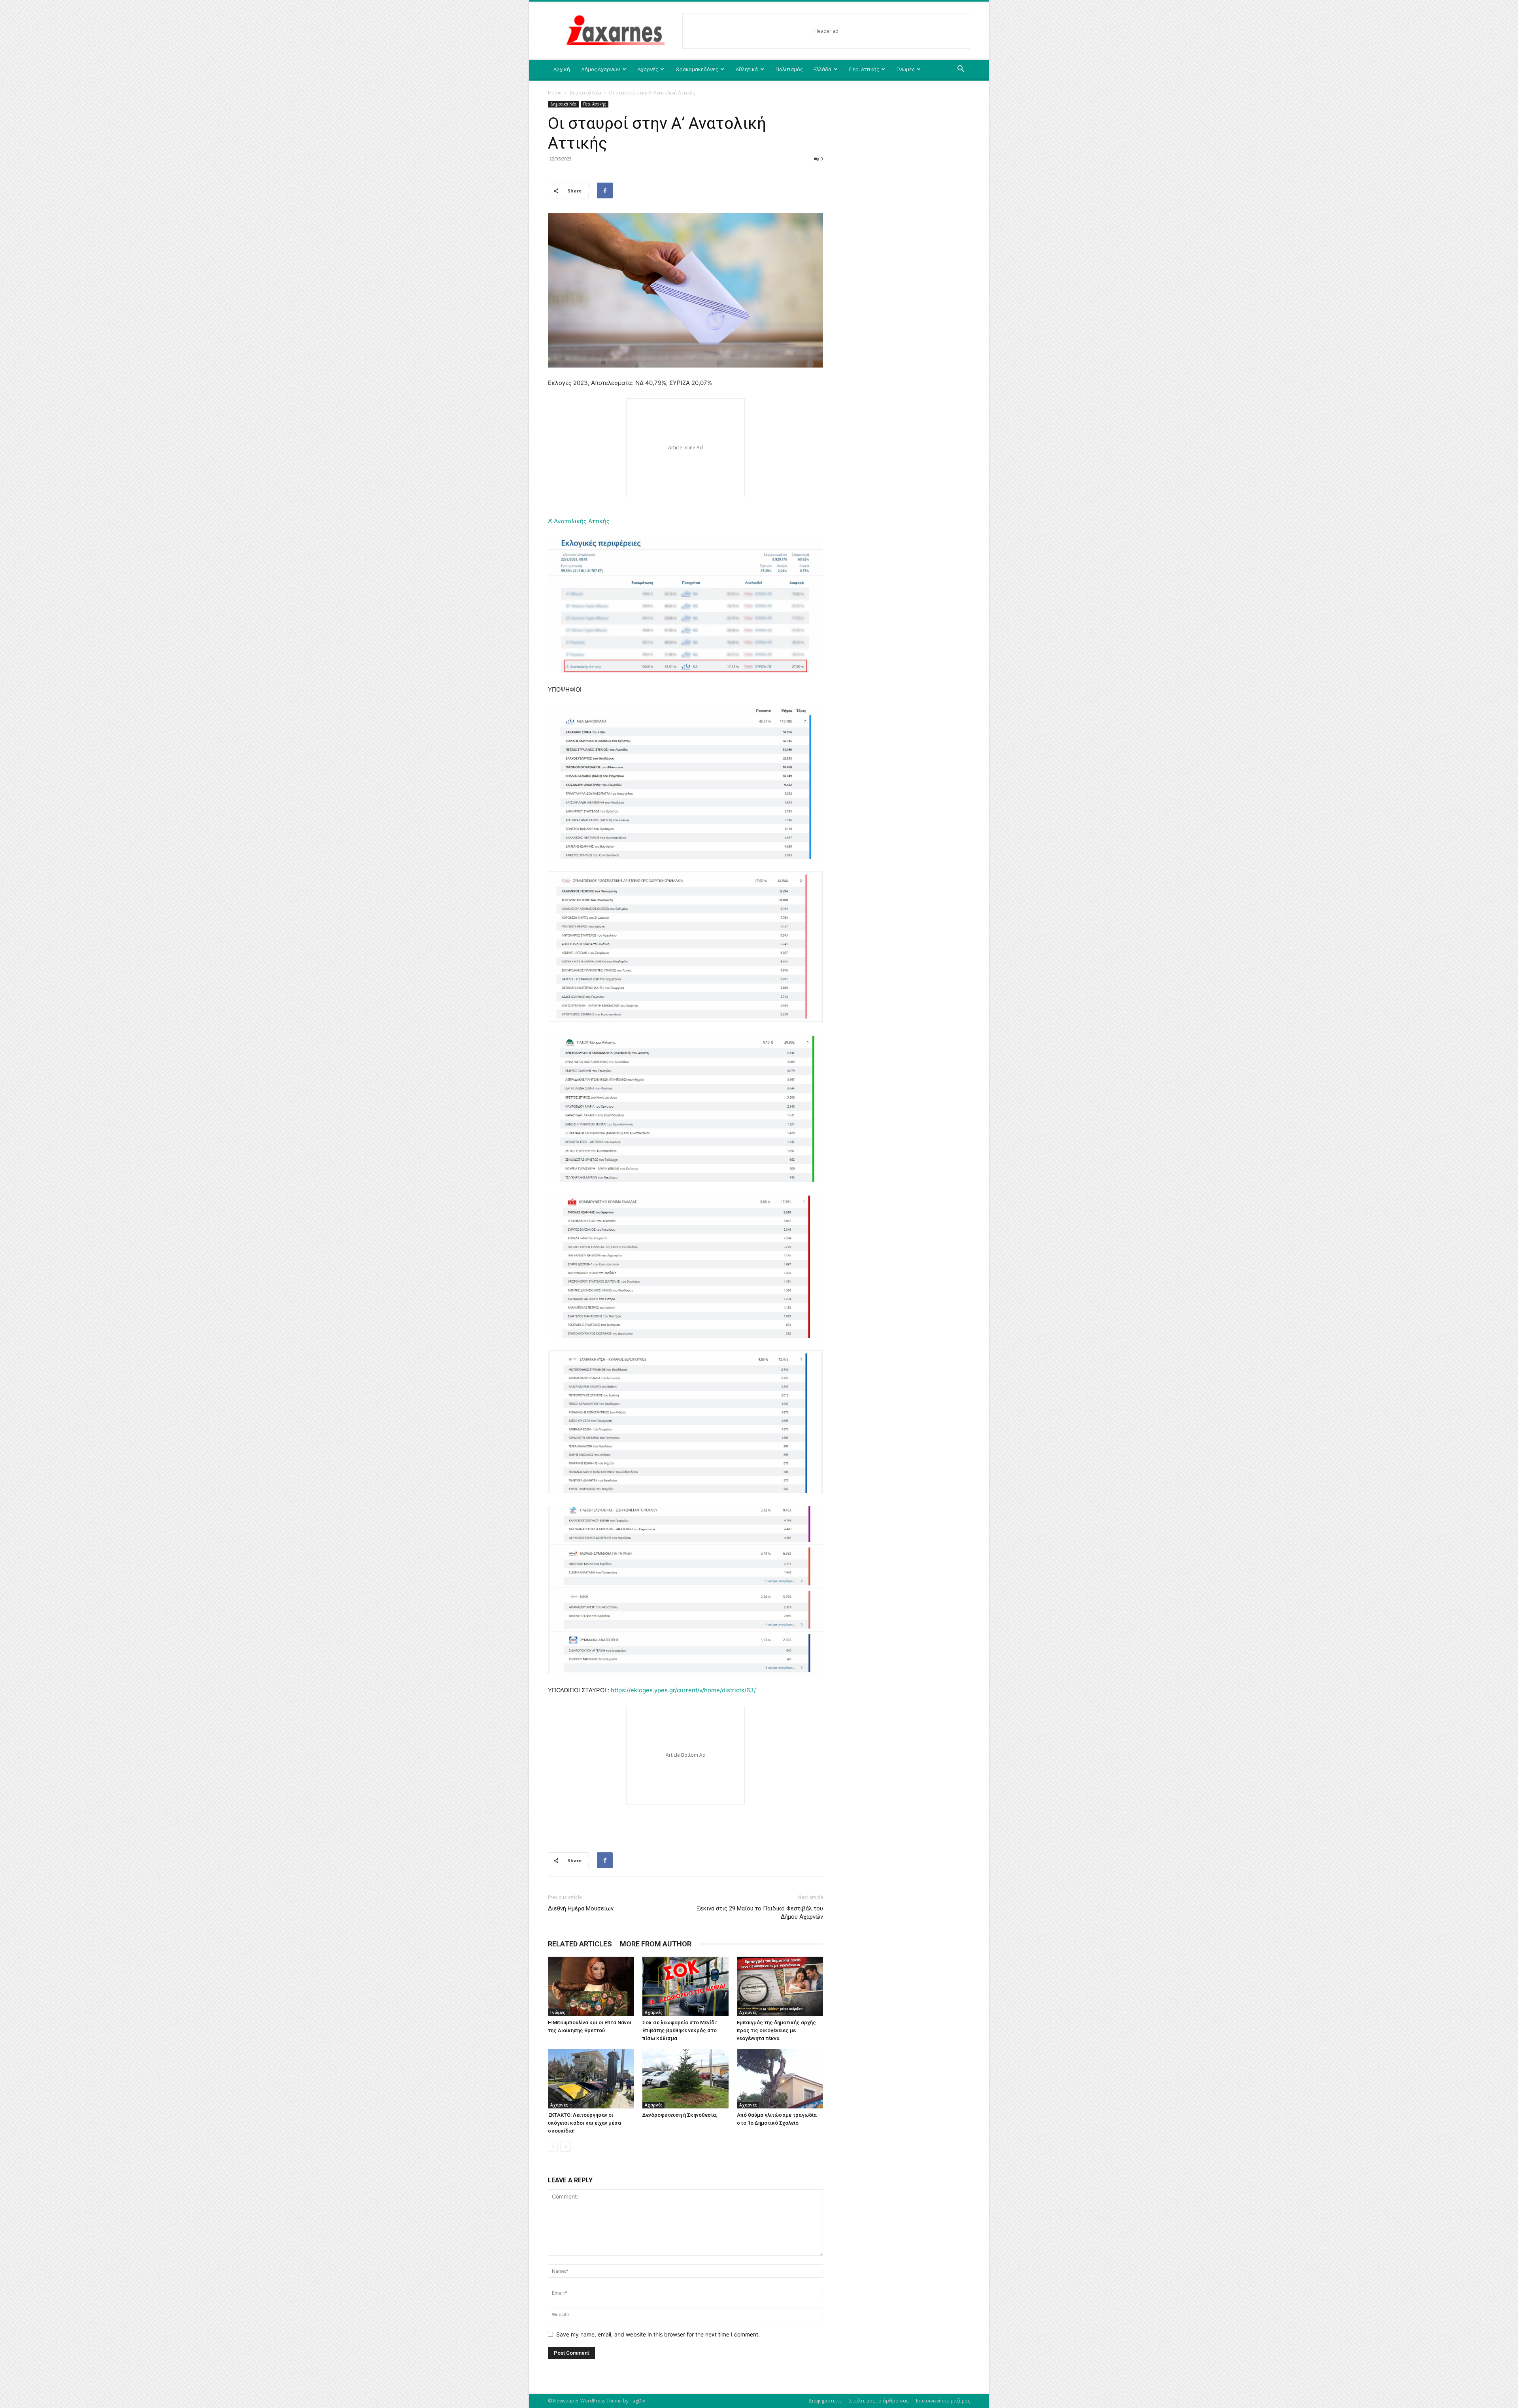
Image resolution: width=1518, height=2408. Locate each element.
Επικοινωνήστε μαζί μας (943, 2401)
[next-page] (565, 2147)
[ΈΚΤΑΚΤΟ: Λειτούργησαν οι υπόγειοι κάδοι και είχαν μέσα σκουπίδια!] (591, 2079)
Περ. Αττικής (864, 69)
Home (555, 93)
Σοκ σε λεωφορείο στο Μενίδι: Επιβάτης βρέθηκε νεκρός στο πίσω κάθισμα (680, 2030)
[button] (961, 70)
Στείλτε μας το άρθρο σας (879, 2401)
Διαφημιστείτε (825, 2401)
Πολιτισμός (789, 69)
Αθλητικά (747, 69)
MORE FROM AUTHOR (656, 1944)
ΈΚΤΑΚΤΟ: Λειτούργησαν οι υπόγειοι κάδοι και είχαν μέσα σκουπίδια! (584, 2123)
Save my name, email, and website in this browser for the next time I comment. (658, 2334)
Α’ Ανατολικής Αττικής (579, 521)
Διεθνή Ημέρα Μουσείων (581, 1908)
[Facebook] (605, 190)
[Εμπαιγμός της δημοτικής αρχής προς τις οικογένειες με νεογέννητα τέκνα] (780, 1986)
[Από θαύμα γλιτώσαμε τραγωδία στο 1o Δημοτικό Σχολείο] (780, 2079)
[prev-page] (553, 2147)
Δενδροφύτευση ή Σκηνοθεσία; (680, 2115)
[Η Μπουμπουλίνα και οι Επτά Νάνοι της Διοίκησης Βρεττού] (591, 1986)
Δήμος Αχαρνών (600, 69)
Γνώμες (905, 69)
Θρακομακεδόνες (697, 69)
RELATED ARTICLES (580, 1944)
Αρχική (562, 69)
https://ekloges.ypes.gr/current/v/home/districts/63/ (683, 1690)
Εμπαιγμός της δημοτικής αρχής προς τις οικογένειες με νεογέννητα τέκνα (776, 2030)
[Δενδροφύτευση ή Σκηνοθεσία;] (685, 2079)
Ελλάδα (822, 69)
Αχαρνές (648, 69)
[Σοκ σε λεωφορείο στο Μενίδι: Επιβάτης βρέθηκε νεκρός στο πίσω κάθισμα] (685, 1986)
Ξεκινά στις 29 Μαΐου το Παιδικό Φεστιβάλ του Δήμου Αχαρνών (760, 1913)
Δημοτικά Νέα (585, 93)
